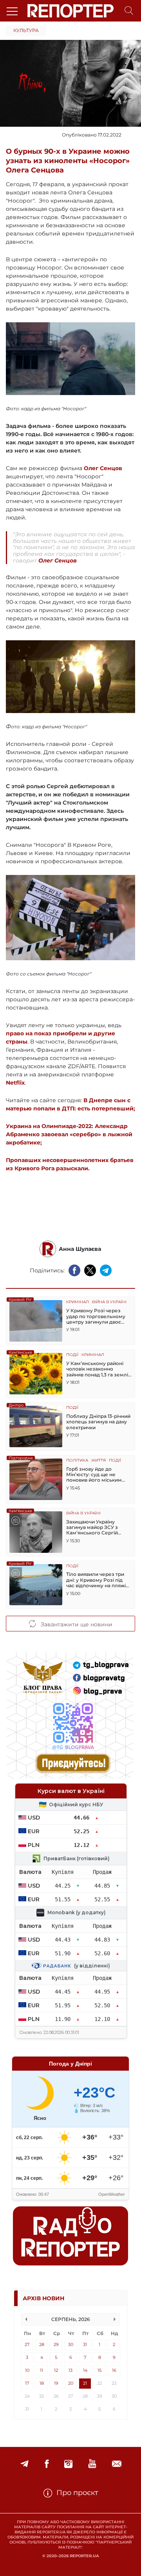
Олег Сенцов (103, 468)
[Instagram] (68, 2464)
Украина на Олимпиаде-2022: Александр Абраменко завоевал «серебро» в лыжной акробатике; (69, 1134)
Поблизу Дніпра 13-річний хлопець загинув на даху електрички (98, 1422)
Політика (77, 1461)
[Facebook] (47, 2464)
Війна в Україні (109, 1302)
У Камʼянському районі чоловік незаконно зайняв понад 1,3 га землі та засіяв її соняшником (97, 1369)
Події (72, 1355)
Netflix (15, 1083)
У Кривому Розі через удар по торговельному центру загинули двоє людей (96, 1316)
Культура (26, 30)
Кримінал (78, 1302)
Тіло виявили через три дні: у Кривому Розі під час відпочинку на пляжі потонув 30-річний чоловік (96, 1580)
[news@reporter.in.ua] (117, 2464)
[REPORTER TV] (92, 2464)
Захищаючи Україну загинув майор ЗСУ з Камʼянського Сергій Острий (92, 1528)
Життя (99, 1461)
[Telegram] (24, 2464)
